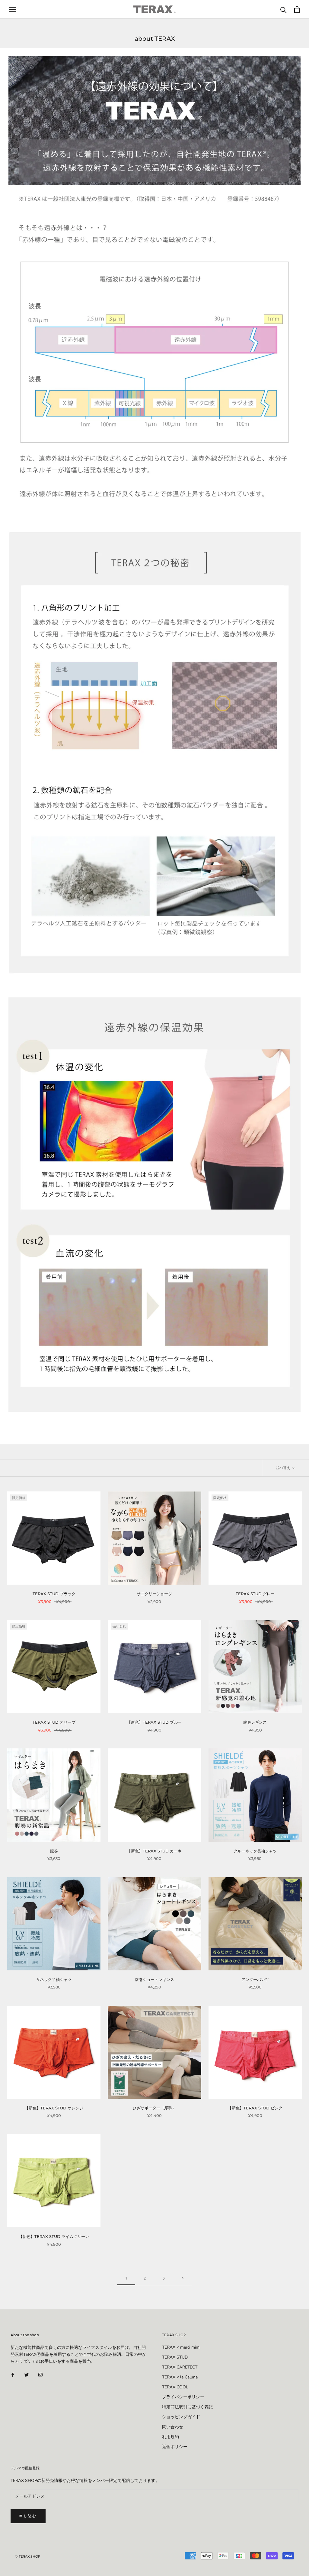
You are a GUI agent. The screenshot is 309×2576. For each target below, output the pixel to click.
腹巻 (54, 1851)
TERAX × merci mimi (181, 2347)
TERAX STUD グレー (255, 1594)
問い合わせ (173, 2427)
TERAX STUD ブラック (54, 1594)
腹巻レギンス (255, 1722)
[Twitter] (27, 2374)
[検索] (284, 10)
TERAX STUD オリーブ (54, 1722)
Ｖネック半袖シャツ (54, 1979)
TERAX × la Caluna (180, 2377)
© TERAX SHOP (28, 2556)
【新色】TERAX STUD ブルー (154, 1722)
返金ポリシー (175, 2447)
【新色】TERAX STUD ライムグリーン (54, 2236)
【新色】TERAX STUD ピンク (255, 2108)
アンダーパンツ (255, 1979)
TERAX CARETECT (180, 2367)
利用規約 (170, 2437)
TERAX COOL (175, 2387)
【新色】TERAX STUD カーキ (154, 1851)
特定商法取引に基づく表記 (187, 2407)
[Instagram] (40, 2374)
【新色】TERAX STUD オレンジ (54, 2108)
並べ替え (284, 1468)
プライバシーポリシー (183, 2397)
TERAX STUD (175, 2357)
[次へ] (183, 2278)
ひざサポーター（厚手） (154, 2108)
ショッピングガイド (181, 2417)
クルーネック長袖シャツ (255, 1851)
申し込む (28, 2516)
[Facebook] (13, 2374)
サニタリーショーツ (154, 1594)
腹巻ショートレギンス (156, 1979)
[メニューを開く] (13, 10)
